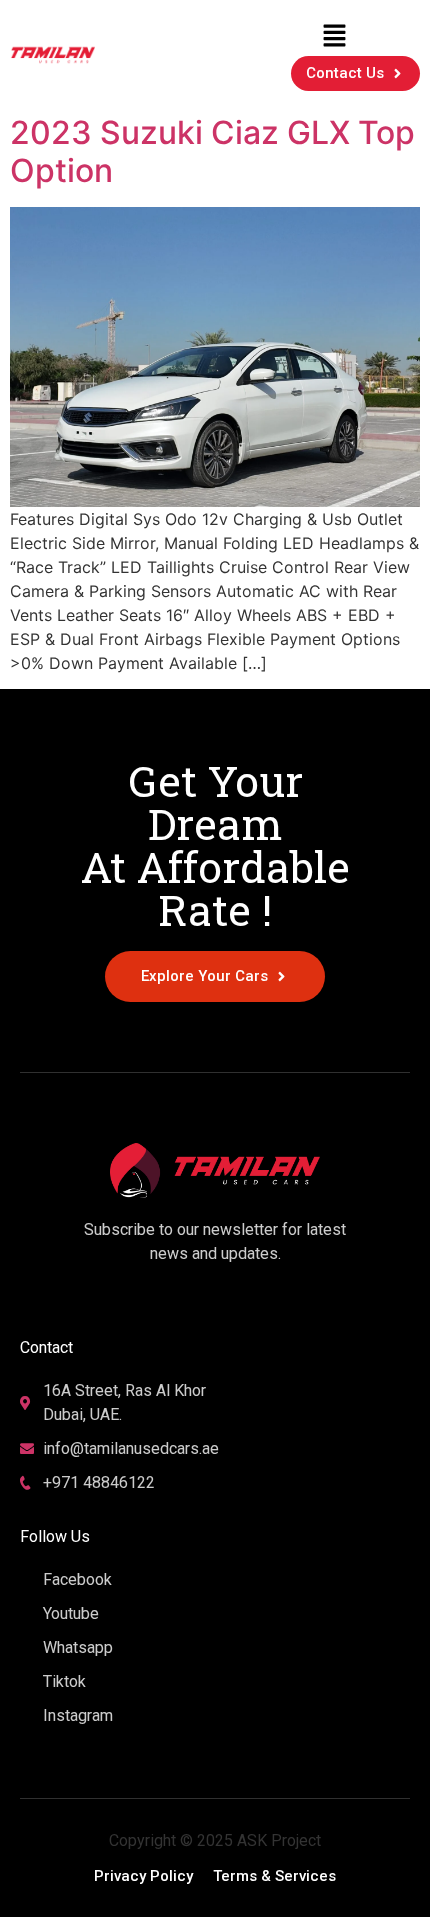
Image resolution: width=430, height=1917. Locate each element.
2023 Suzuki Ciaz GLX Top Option (212, 151)
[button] (334, 35)
